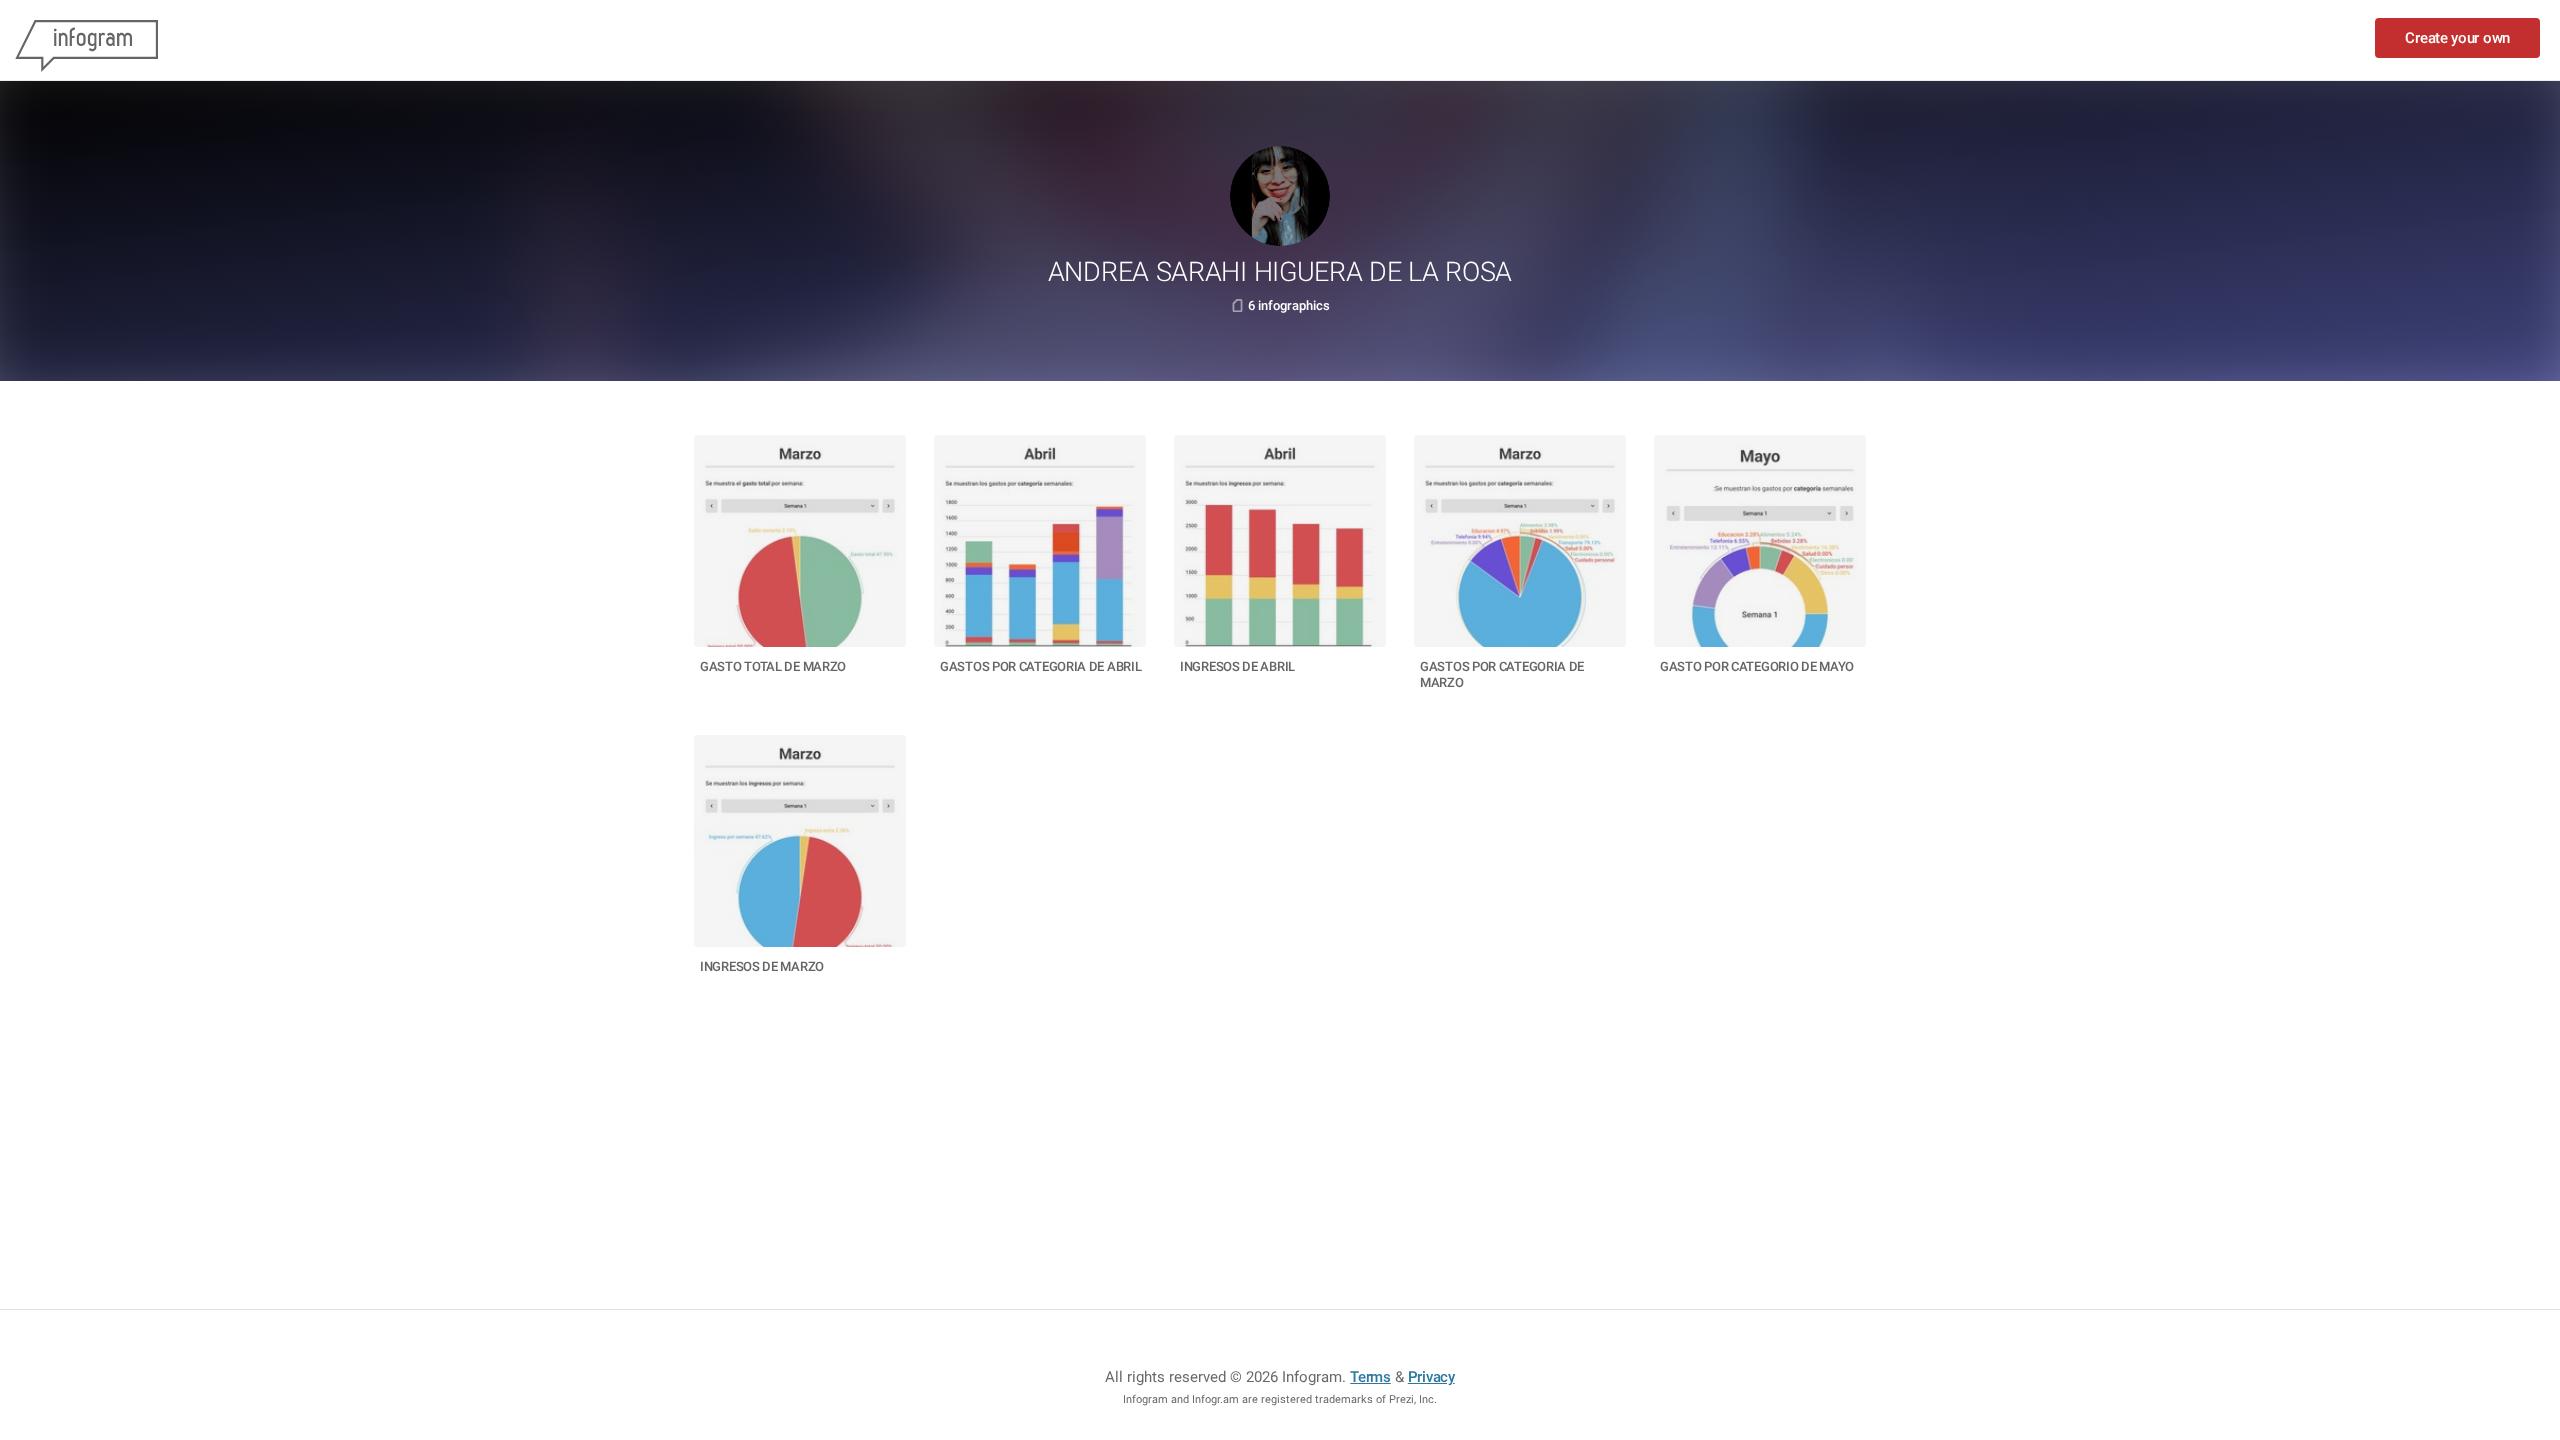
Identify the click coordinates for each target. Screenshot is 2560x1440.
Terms (1370, 1377)
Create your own (2457, 38)
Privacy (1431, 1377)
